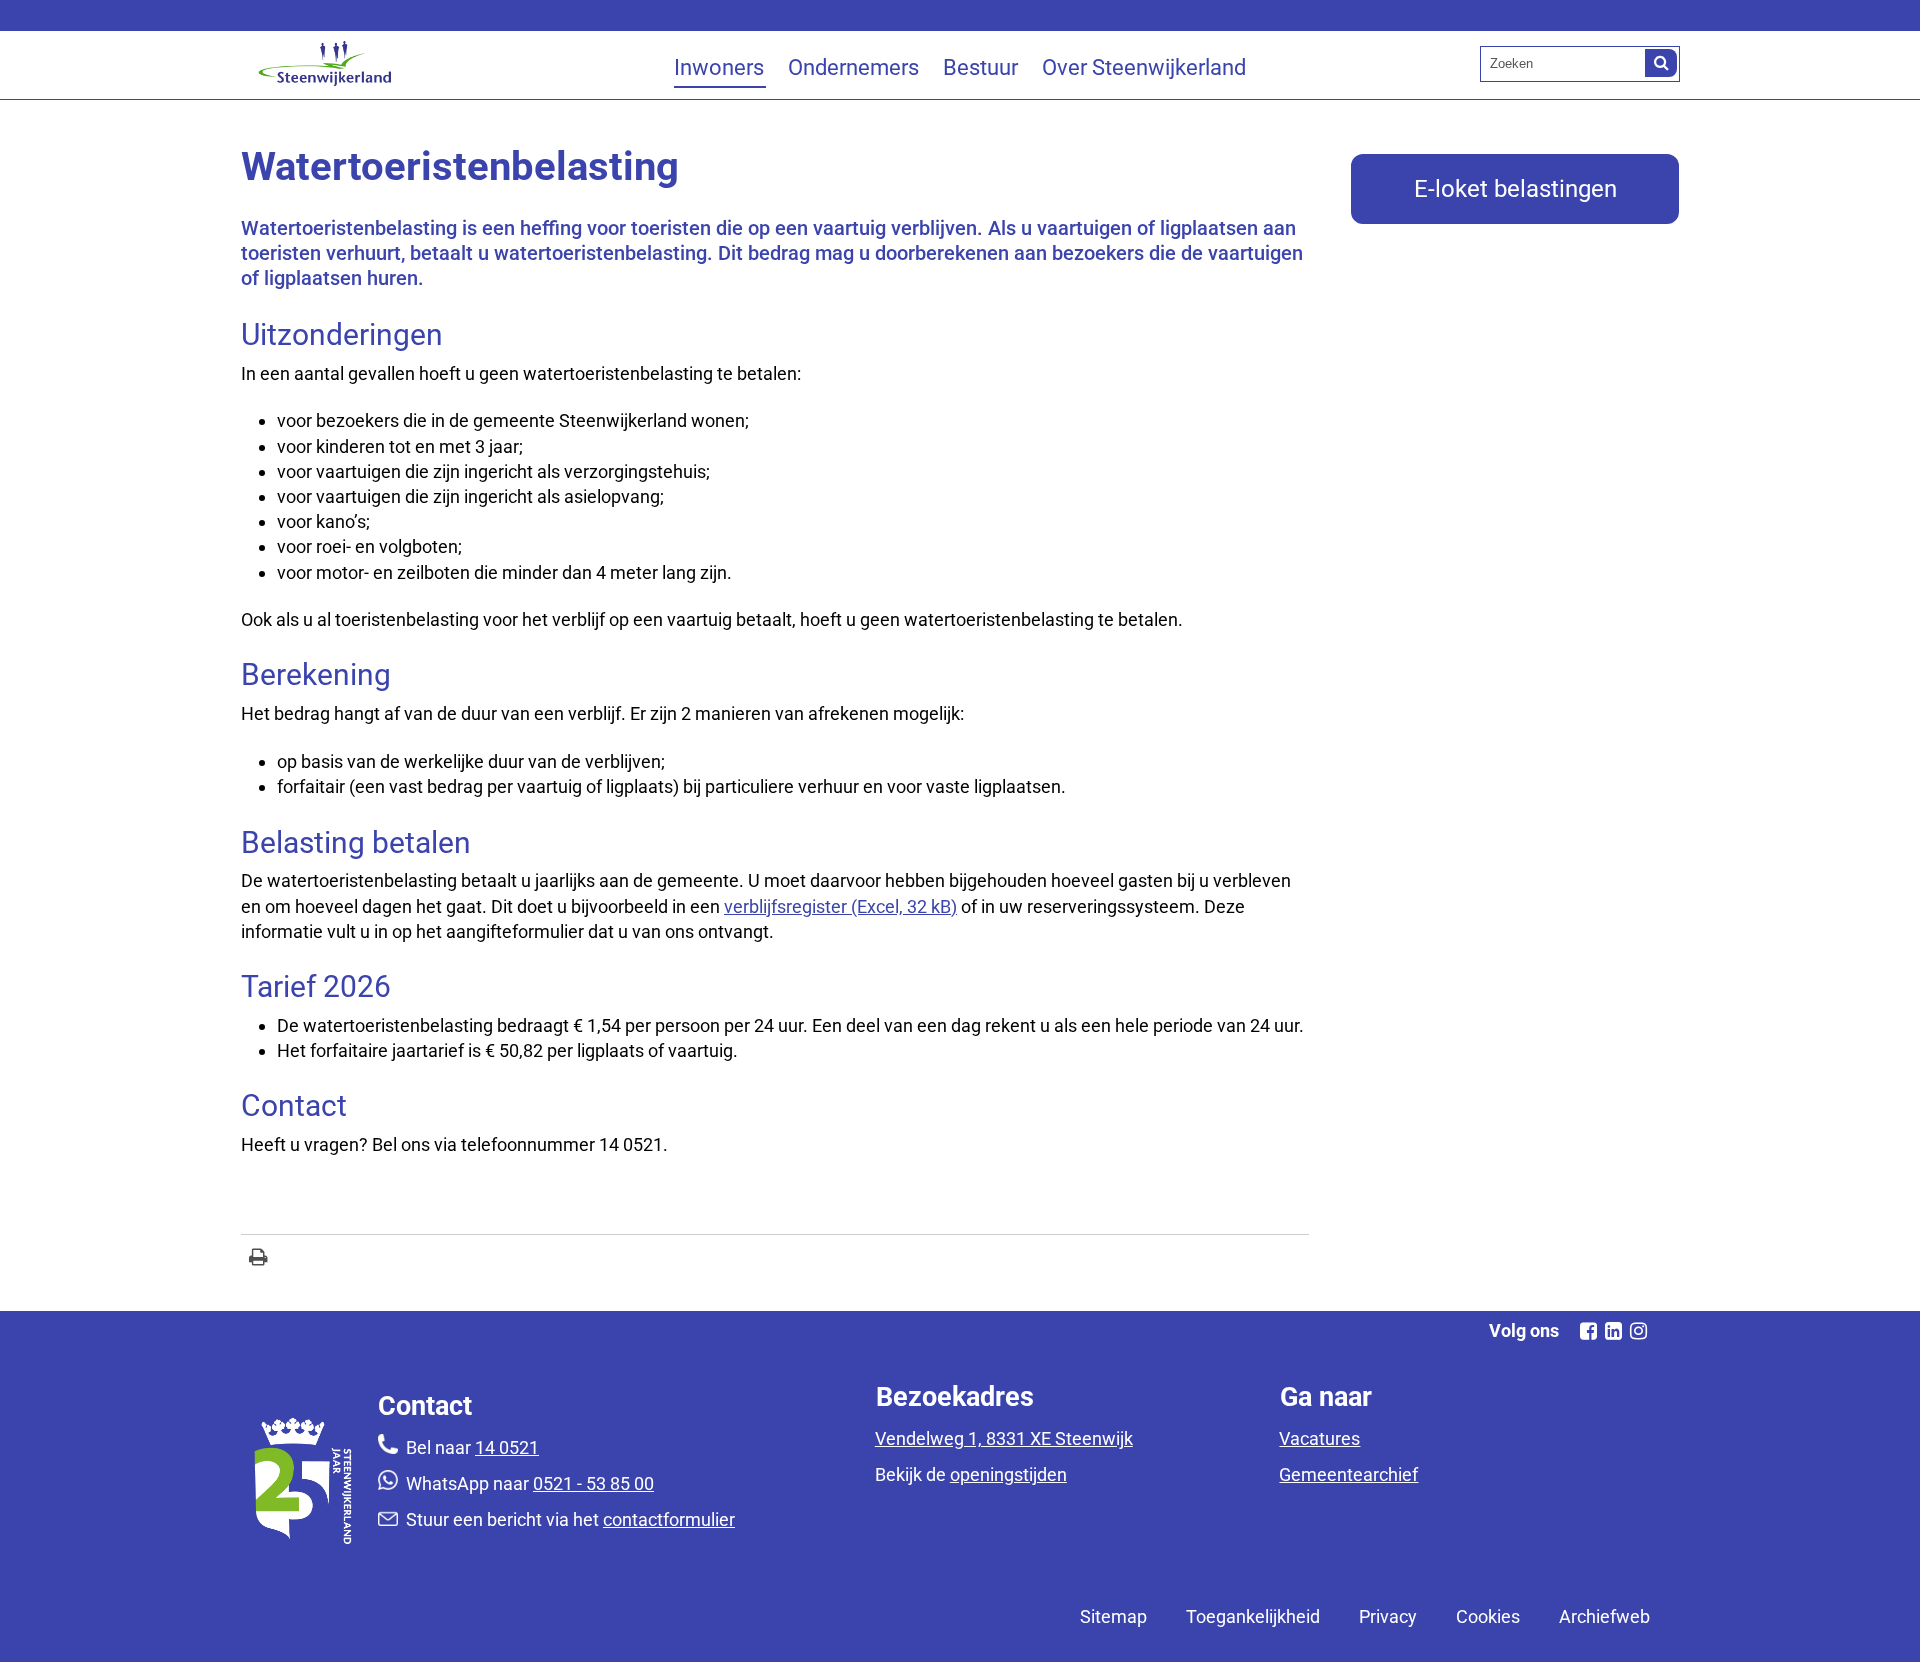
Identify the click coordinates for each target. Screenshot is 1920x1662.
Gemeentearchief (1348, 1474)
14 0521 (507, 1447)
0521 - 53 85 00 (593, 1483)
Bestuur (980, 67)
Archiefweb (1604, 1616)
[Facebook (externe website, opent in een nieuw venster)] (1588, 1331)
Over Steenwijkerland (1144, 67)
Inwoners (719, 67)
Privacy (1388, 1616)
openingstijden (1008, 1474)
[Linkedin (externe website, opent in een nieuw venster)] (1613, 1331)
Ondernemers (853, 67)
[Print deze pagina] (258, 1259)
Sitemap (1113, 1616)
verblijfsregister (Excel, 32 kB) (840, 906)
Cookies (1488, 1616)
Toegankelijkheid (1253, 1616)
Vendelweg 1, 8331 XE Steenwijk (1004, 1438)
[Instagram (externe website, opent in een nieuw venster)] (1638, 1331)
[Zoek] (1661, 63)
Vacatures (1319, 1438)
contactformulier (669, 1519)
